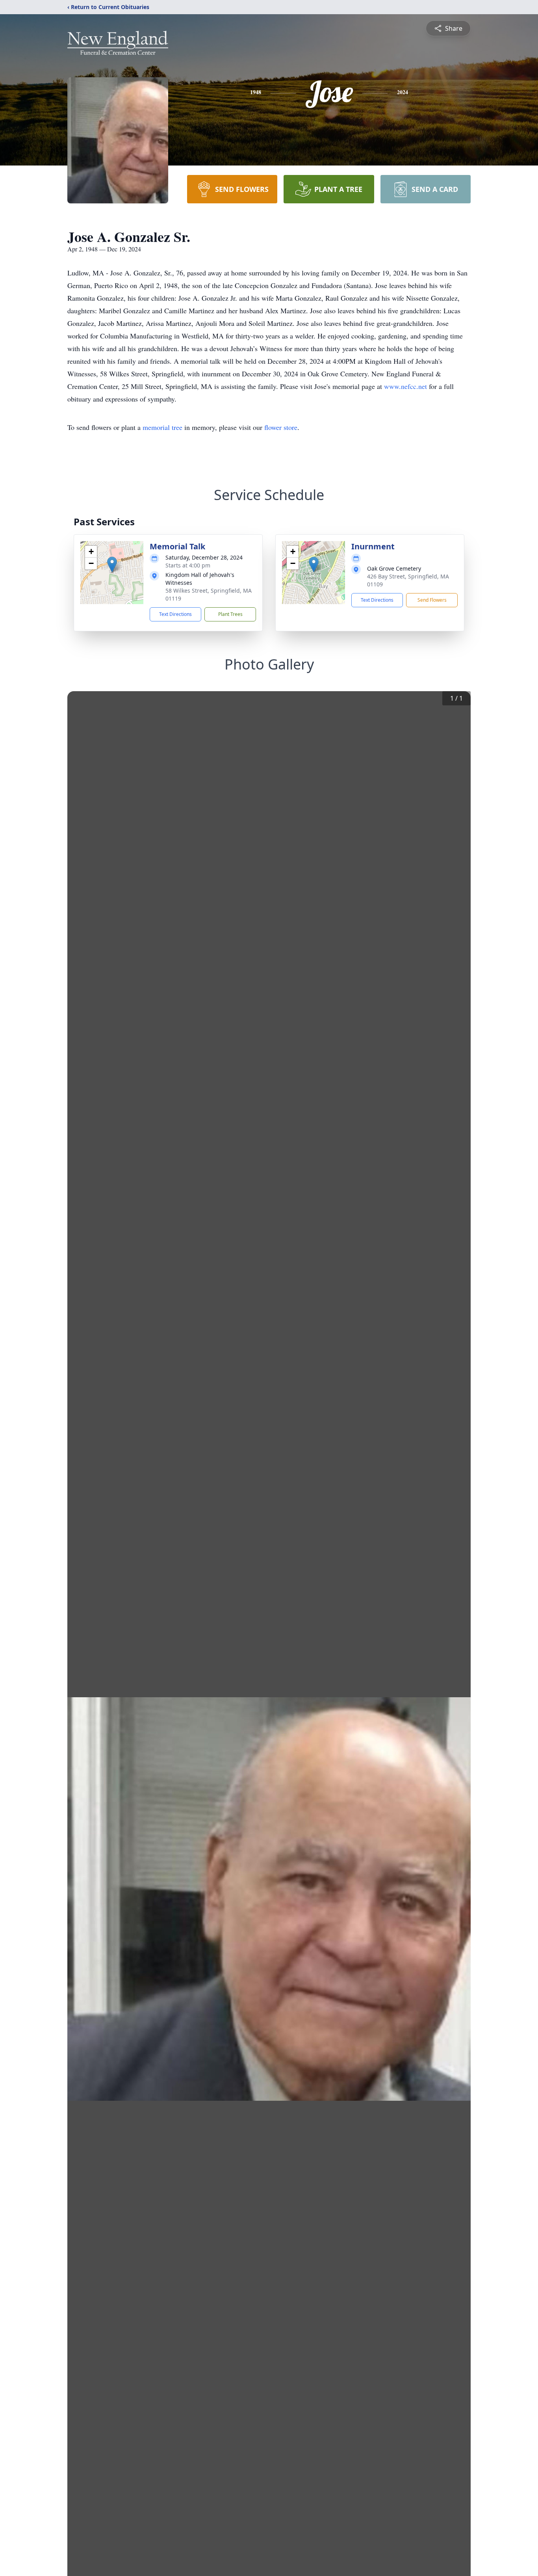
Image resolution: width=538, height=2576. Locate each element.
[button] (112, 564)
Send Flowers (432, 600)
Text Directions (175, 614)
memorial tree (162, 427)
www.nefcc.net (406, 386)
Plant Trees (230, 614)
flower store (281, 427)
